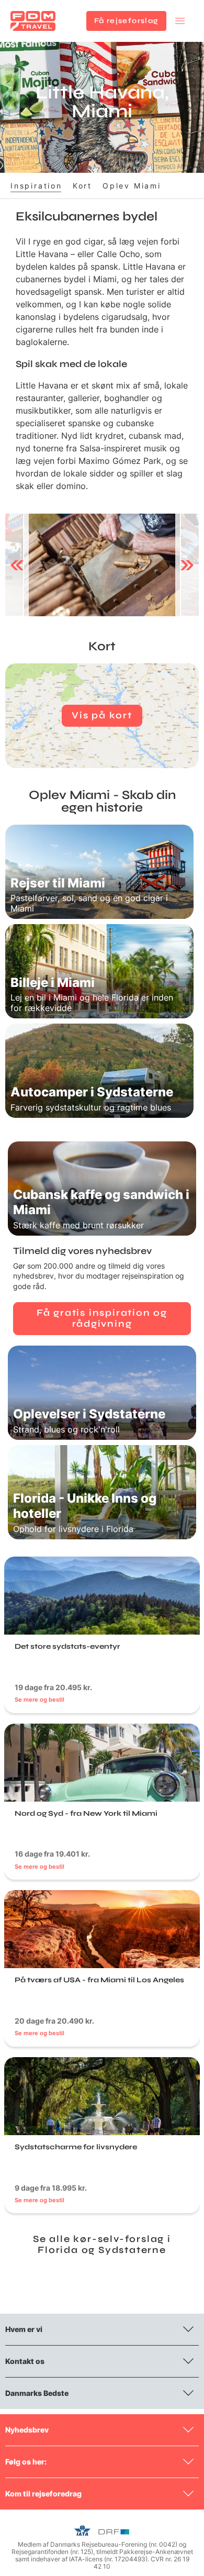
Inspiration (36, 186)
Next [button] (187, 565)
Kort (82, 186)
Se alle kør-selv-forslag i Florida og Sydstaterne (102, 2245)
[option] (102, 565)
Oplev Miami (132, 186)
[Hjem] (33, 21)
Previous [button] (17, 565)
